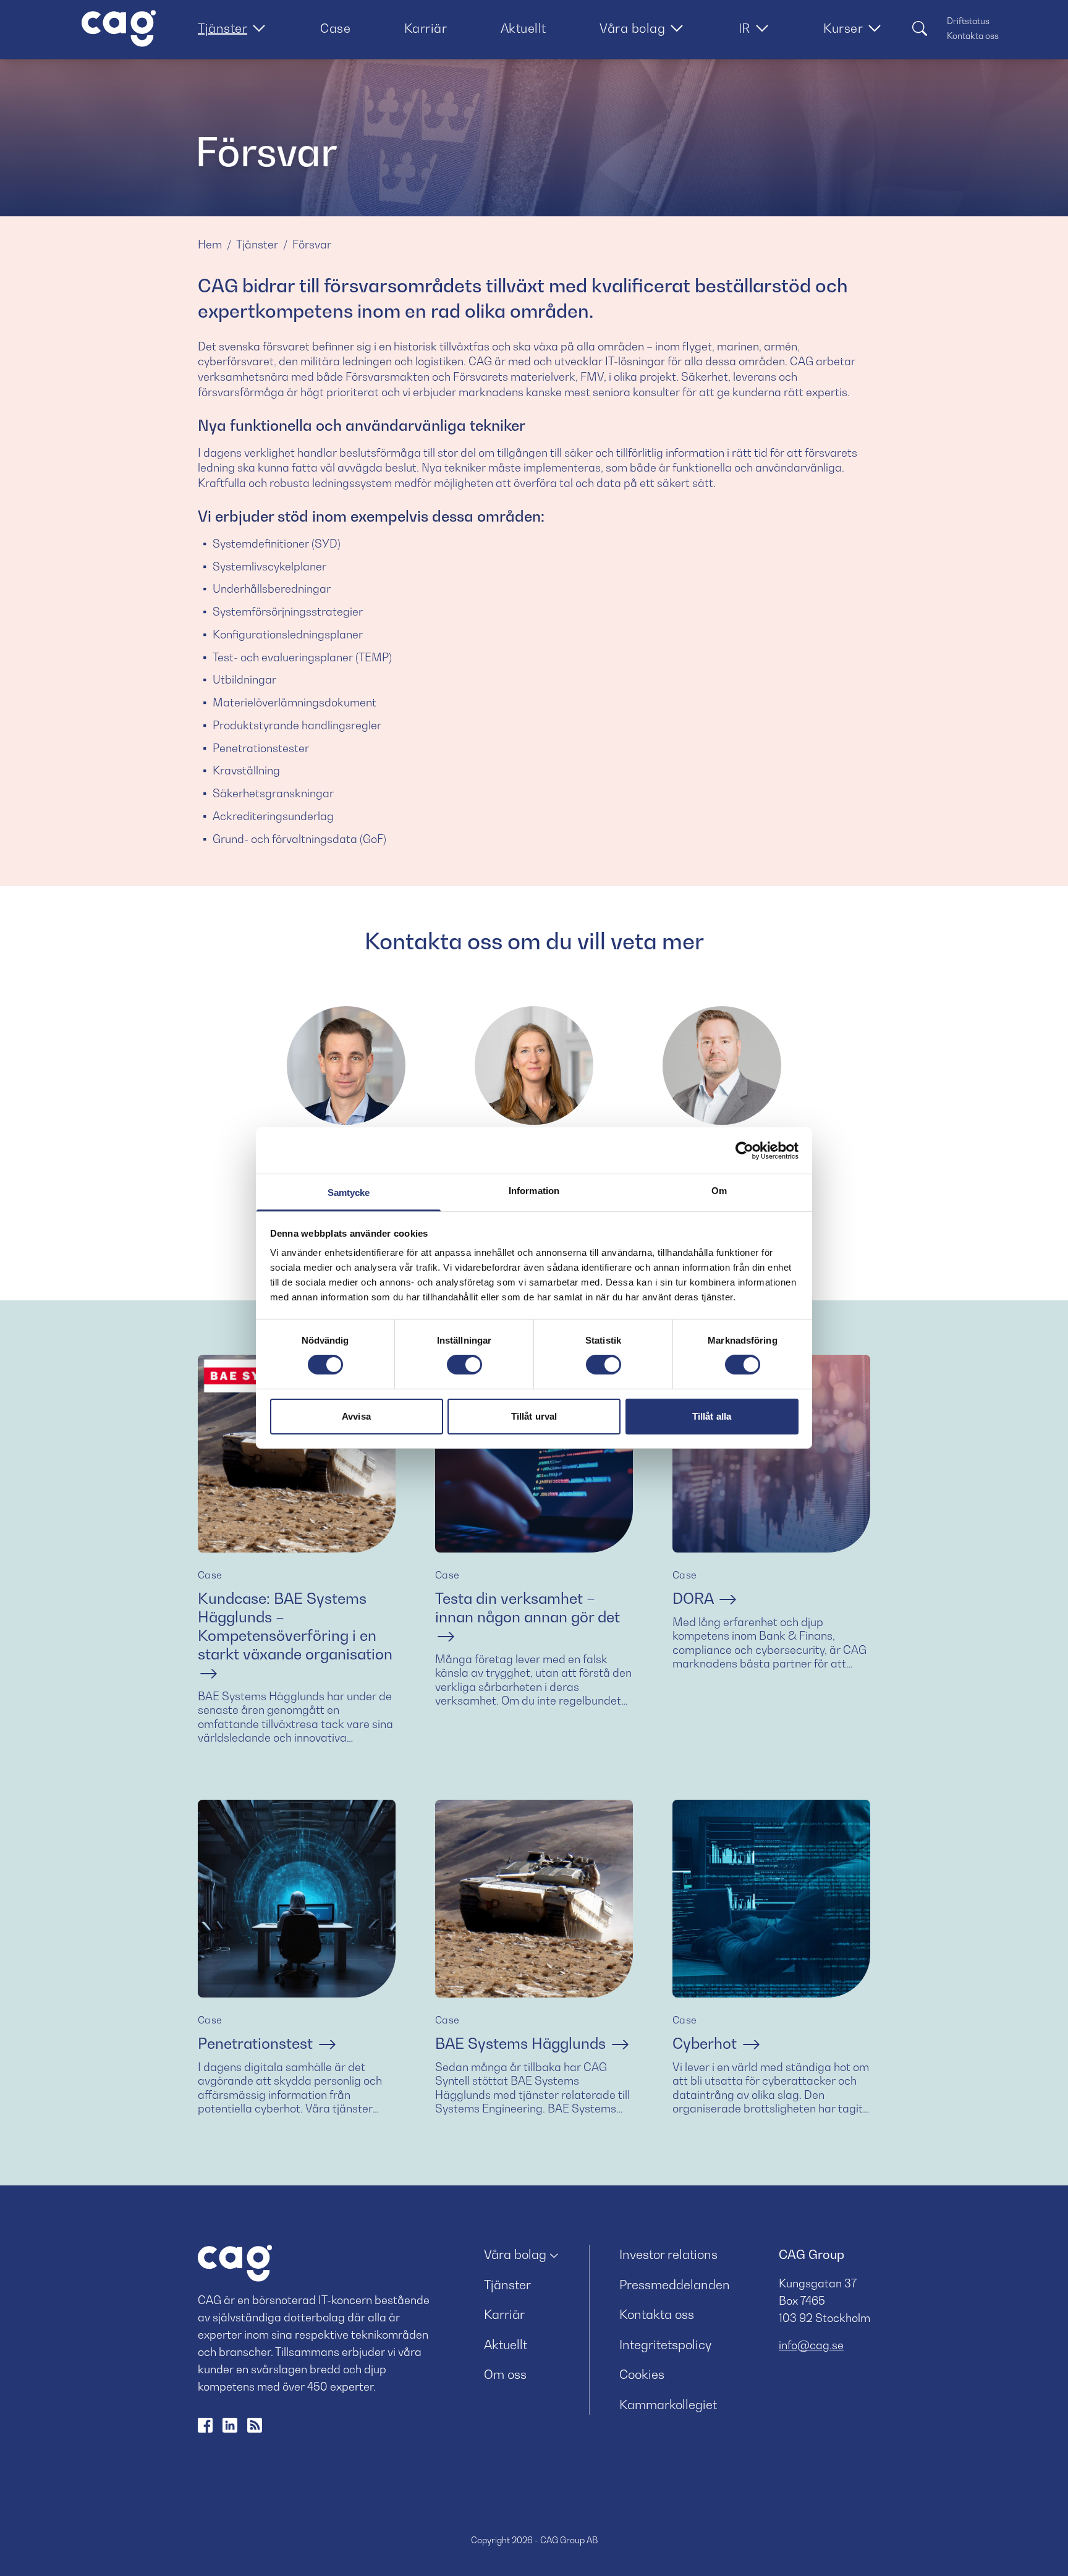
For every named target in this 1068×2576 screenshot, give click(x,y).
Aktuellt (523, 28)
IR (744, 28)
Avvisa (356, 1416)
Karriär (426, 28)
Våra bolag (632, 28)
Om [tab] (719, 1191)
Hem (210, 244)
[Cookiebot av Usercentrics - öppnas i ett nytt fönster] (744, 1150)
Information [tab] (534, 1191)
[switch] (464, 1365)
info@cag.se (811, 2345)
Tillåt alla (712, 1416)
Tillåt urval (534, 1416)
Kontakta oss (973, 36)
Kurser (843, 28)
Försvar (312, 244)
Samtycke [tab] (349, 1193)
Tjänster (222, 28)
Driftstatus (968, 21)
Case (335, 28)
